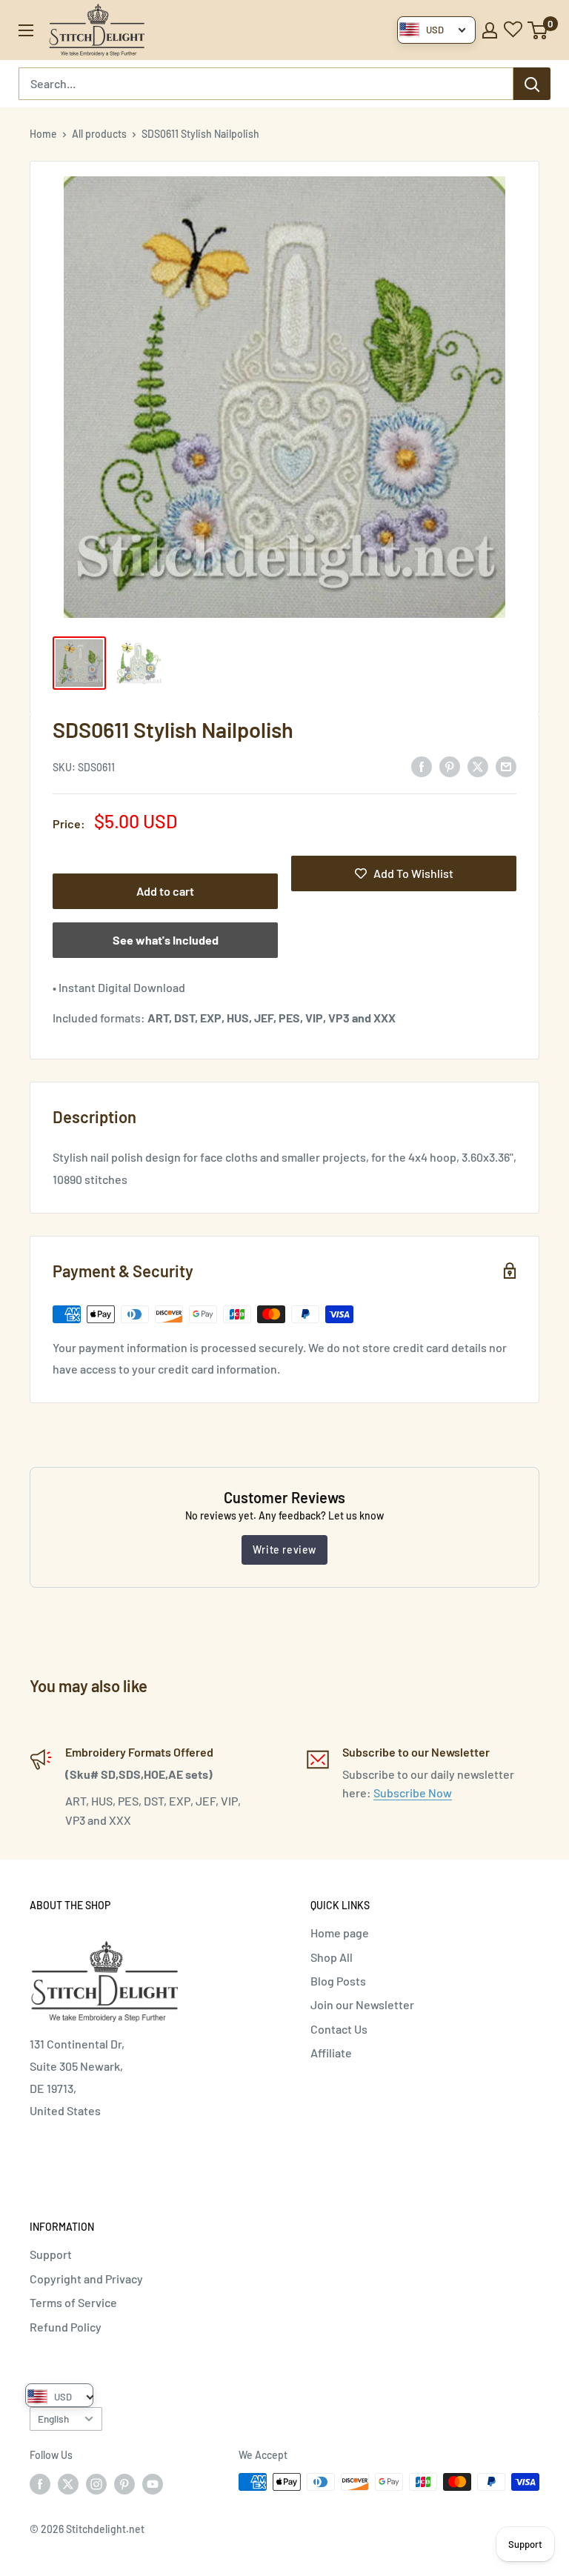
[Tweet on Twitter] (478, 766)
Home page (340, 1933)
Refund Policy (66, 2327)
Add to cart (165, 891)
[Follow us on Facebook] (40, 2483)
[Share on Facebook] (422, 766)
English (53, 2419)
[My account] (490, 30)
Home (43, 134)
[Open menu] (26, 30)
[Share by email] (506, 766)
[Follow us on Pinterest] (124, 2483)
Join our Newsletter (362, 2004)
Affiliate (331, 2053)
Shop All (332, 1957)
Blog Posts (338, 1981)
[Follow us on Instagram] (96, 2483)
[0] (538, 30)
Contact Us (339, 2029)
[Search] (532, 84)
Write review (284, 1550)
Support (51, 2254)
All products (99, 134)
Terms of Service (73, 2302)
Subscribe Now (413, 1793)
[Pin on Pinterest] (450, 766)
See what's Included (166, 940)
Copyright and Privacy (86, 2279)
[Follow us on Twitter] (68, 2483)
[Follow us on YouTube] (153, 2483)
